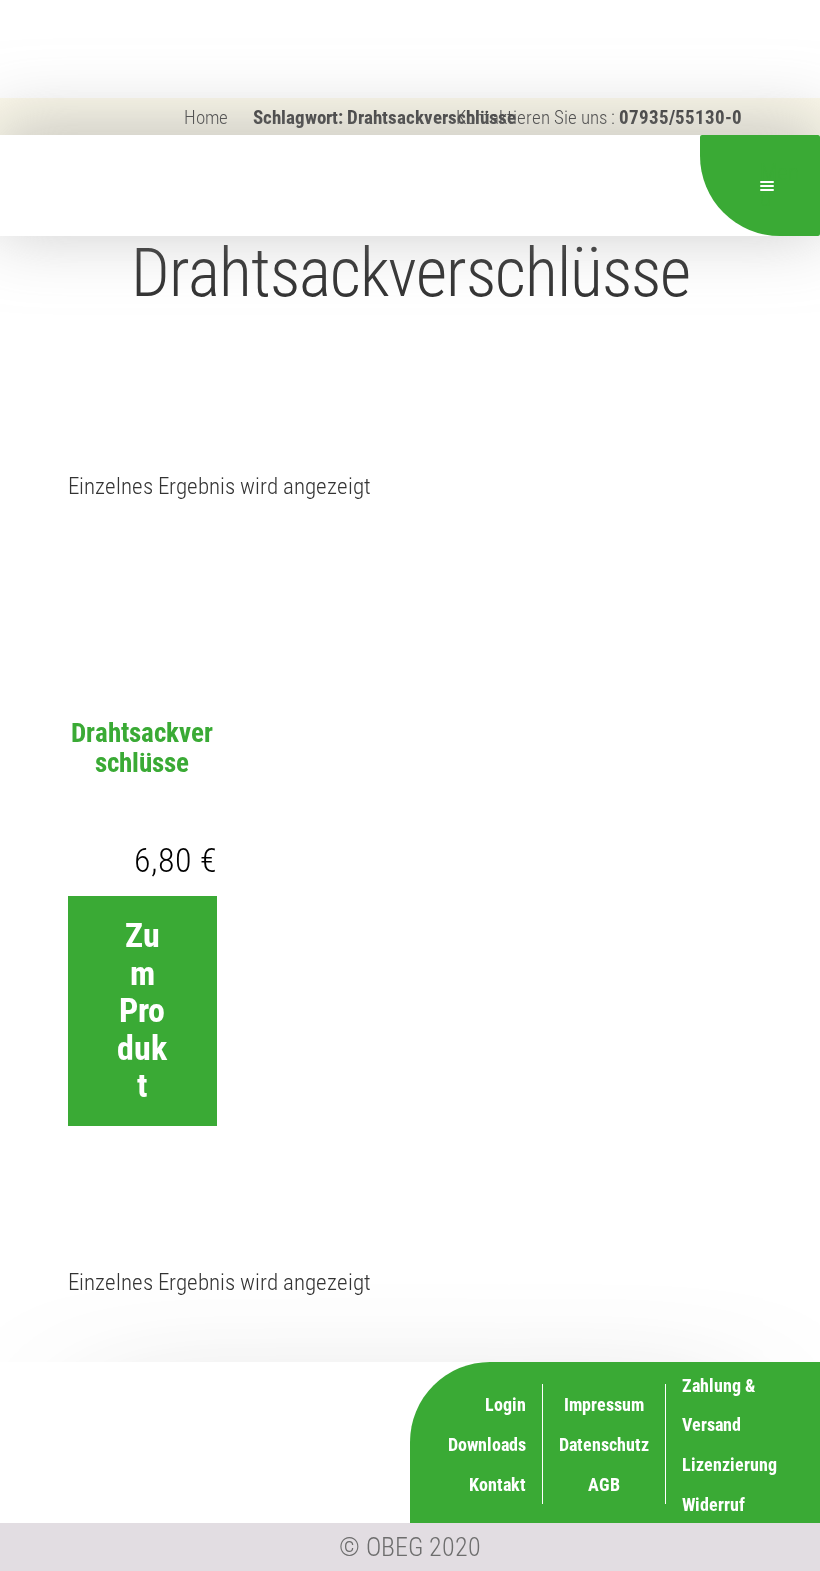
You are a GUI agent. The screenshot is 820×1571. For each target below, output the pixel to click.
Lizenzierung (729, 1464)
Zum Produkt (142, 1010)
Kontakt (497, 1484)
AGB (604, 1484)
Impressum (604, 1404)
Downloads (487, 1444)
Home (206, 117)
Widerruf (713, 1504)
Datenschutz (604, 1444)
